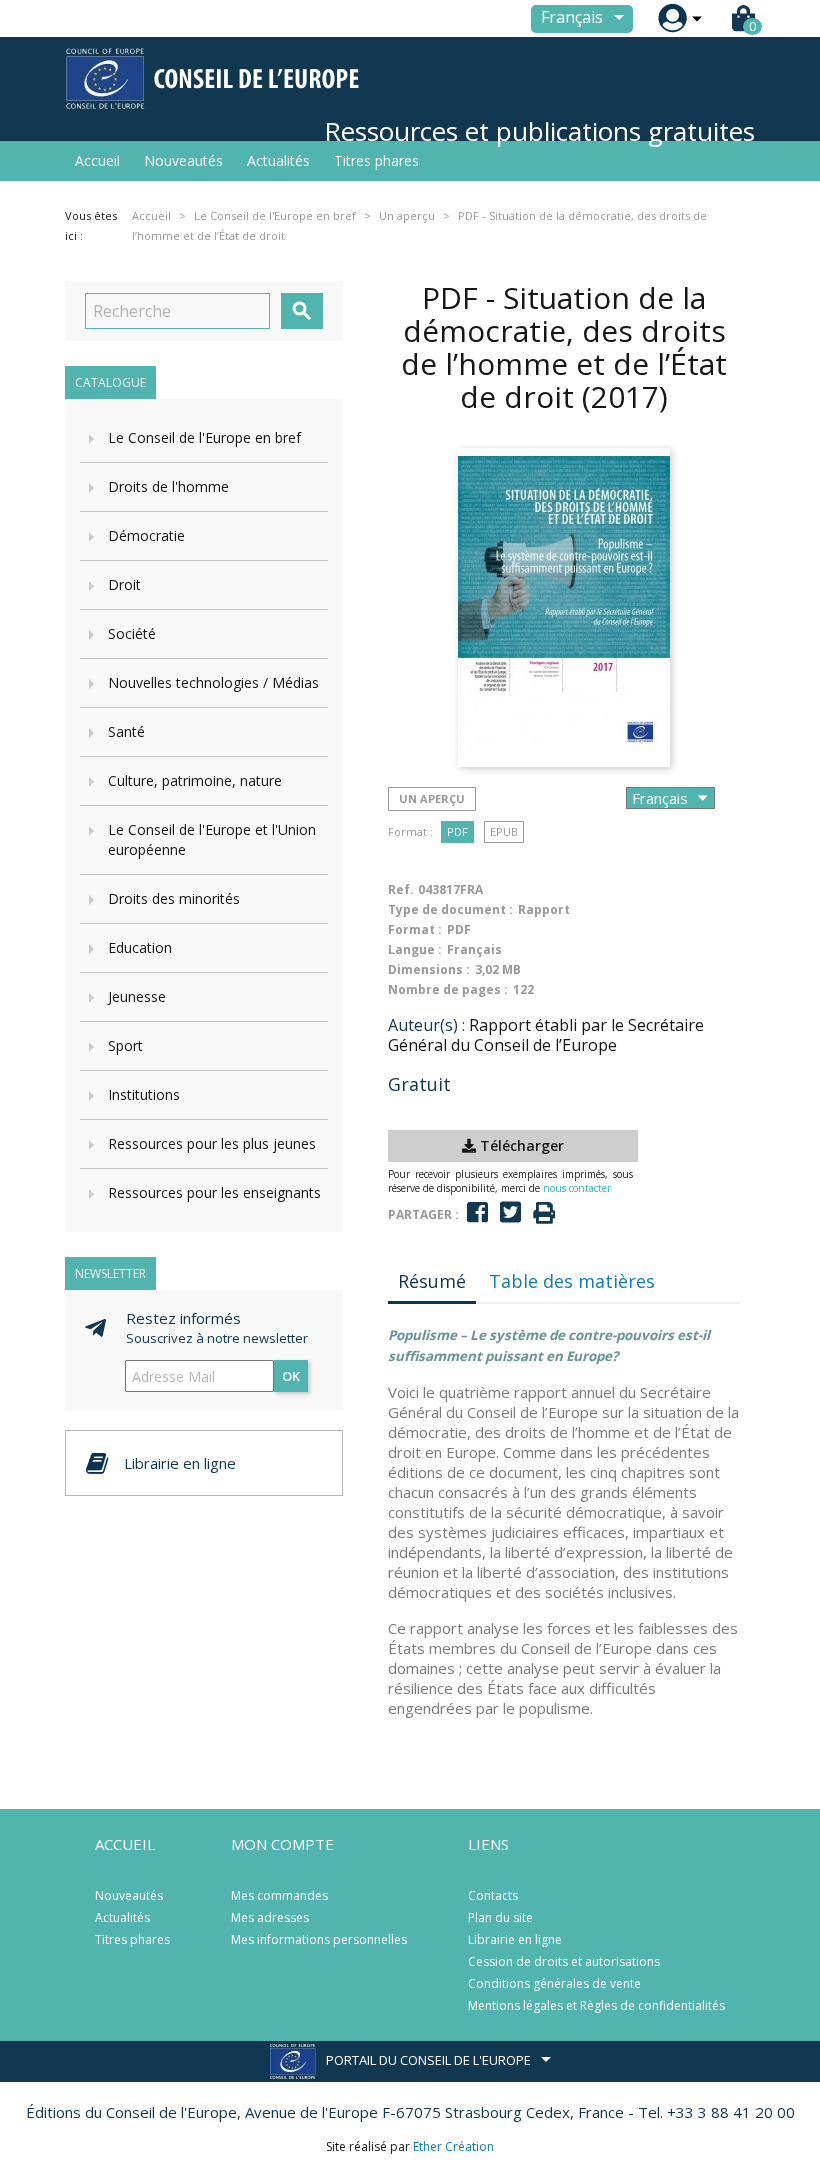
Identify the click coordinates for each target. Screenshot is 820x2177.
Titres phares (376, 160)
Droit (124, 584)
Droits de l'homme (168, 486)
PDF (457, 831)
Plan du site (500, 1917)
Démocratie (146, 535)
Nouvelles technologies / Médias (213, 682)
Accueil (97, 160)
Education (140, 947)
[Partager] (477, 1212)
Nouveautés (183, 160)
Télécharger (520, 1145)
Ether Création (453, 2146)
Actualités (278, 160)
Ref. (401, 889)
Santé (126, 731)
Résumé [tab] (432, 1281)
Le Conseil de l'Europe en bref (204, 437)
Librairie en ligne (515, 1939)
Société (132, 633)
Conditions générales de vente (554, 1983)
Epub (504, 831)
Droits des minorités (174, 898)
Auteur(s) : (426, 1025)
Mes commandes (279, 1895)
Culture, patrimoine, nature (195, 780)
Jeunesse (137, 996)
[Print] (544, 1213)
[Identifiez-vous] (672, 18)
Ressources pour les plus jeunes (212, 1143)
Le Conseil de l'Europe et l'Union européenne (212, 839)
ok (291, 1376)
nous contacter (577, 1188)
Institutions (144, 1094)
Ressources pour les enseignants (214, 1192)
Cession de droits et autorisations (564, 1961)
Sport (125, 1045)
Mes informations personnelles (319, 1939)
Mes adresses (270, 1917)
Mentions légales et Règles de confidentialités (596, 2005)
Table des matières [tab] (572, 1281)
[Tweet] (510, 1212)
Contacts (493, 1895)
